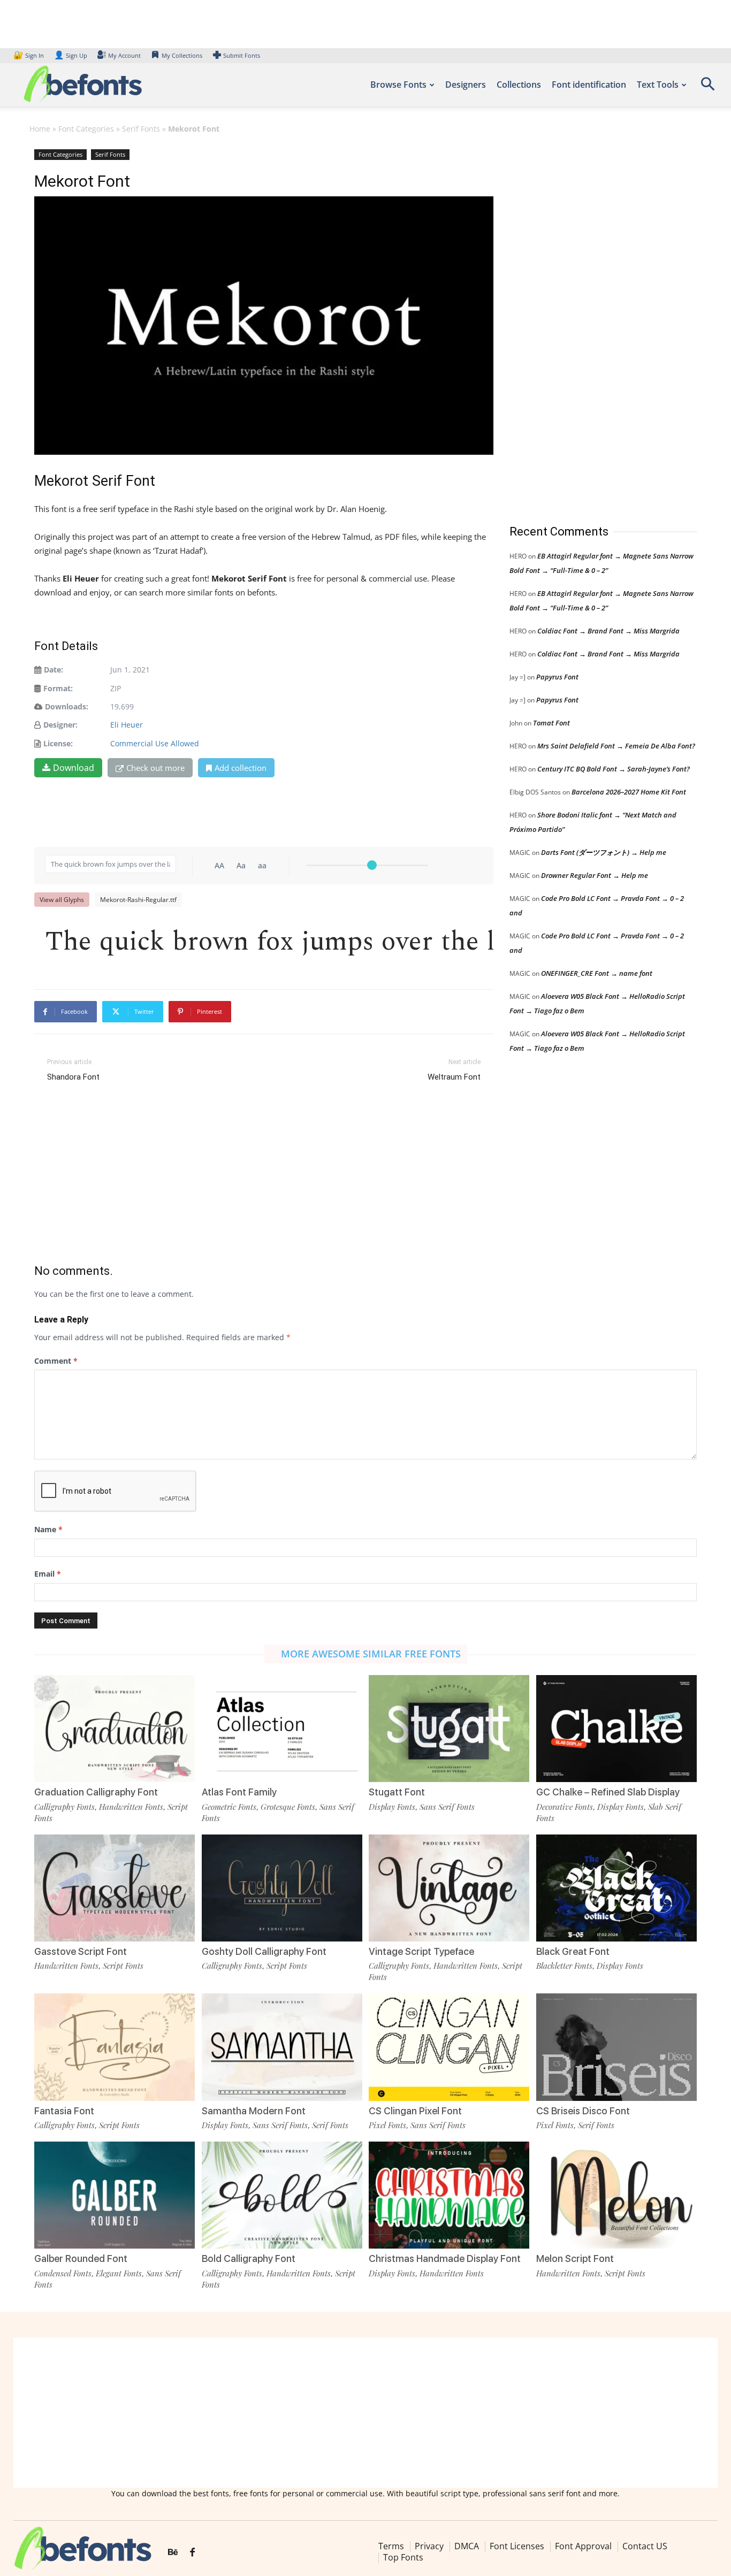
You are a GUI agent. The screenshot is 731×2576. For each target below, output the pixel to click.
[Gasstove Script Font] (115, 1888)
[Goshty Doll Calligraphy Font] (282, 1888)
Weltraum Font (454, 1077)
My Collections (182, 55)
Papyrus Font (557, 677)
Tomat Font (551, 723)
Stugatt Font (397, 1792)
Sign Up (71, 55)
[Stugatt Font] (449, 1729)
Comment (56, 1361)
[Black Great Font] (616, 1888)
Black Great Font (573, 1951)
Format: (58, 688)
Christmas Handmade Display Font (445, 2258)
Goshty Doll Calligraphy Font (264, 1951)
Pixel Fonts (387, 2125)
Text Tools (658, 85)
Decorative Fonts (565, 1807)
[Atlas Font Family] (282, 1729)
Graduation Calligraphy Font (96, 1792)
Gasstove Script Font (81, 1951)
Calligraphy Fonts (64, 1807)
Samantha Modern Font (254, 2111)
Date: (54, 670)
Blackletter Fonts (564, 1966)
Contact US (645, 2546)
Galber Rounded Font (81, 2258)
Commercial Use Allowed (155, 743)
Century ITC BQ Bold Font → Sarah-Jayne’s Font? (614, 769)
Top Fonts (403, 2557)
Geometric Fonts (229, 1807)
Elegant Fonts (119, 2273)
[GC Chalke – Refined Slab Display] (616, 1729)
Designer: (60, 725)
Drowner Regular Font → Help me (595, 875)
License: (58, 743)
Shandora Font (73, 1077)
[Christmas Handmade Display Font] (449, 2195)
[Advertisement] (590, 326)
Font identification (589, 85)
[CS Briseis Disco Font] (616, 2047)
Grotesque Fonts (288, 1807)
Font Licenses (517, 2546)
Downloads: (67, 706)
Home (40, 129)
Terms (391, 2546)
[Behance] (173, 2552)
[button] (707, 87)
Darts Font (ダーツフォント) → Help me (604, 852)
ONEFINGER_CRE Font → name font (597, 973)
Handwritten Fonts (131, 1807)
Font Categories (86, 129)
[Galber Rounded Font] (115, 2195)
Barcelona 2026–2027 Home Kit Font (629, 792)
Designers (466, 85)
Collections (519, 85)
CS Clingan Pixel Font (415, 2111)
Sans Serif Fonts (447, 1807)
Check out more (155, 768)
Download (74, 768)
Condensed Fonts (63, 2273)
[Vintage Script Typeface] (449, 1888)
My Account (124, 55)
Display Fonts (392, 1807)
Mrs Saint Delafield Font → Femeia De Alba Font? (616, 746)
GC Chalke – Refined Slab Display (608, 1792)
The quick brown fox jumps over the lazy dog (269, 939)
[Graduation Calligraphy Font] (115, 1729)
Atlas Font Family (239, 1792)
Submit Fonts (242, 55)
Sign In (29, 55)
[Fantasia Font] (115, 2047)
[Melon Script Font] (616, 2195)
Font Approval (583, 2546)
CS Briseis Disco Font (583, 2111)
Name (48, 1529)
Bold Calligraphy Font (249, 2258)
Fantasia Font (64, 2111)
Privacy (429, 2546)
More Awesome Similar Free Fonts (371, 1654)
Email (48, 1574)
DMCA (467, 2546)
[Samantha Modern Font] (282, 2047)
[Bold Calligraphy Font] (282, 2195)
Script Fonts (123, 1966)
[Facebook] (192, 2552)
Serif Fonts (141, 129)
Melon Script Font (575, 2258)
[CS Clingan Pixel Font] (449, 2047)
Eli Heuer (127, 725)
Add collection (241, 768)
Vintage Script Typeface (421, 1951)
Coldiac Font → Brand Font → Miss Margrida (608, 631)
